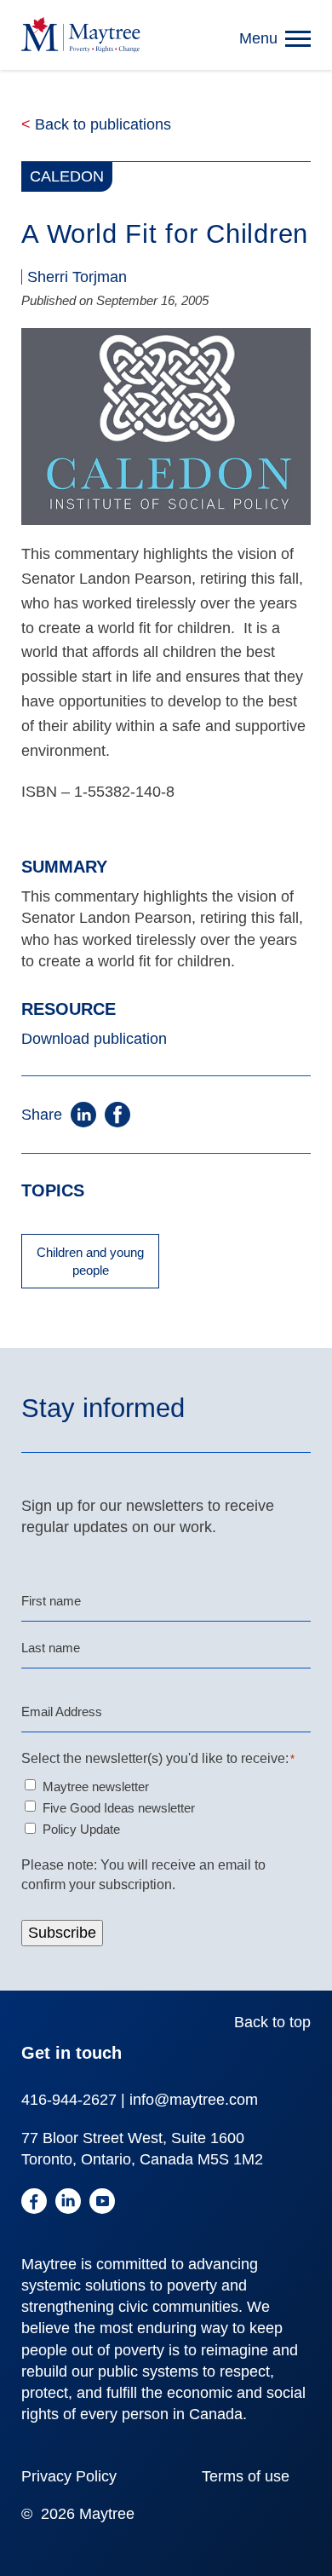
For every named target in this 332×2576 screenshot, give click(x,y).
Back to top (272, 2022)
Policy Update (81, 1829)
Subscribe (62, 1933)
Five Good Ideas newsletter (119, 1808)
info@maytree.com (194, 2100)
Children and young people (90, 1261)
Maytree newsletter (96, 1786)
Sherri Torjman (77, 277)
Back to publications (96, 124)
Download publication (94, 1039)
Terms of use (246, 2476)
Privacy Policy (69, 2476)
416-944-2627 (69, 2100)
